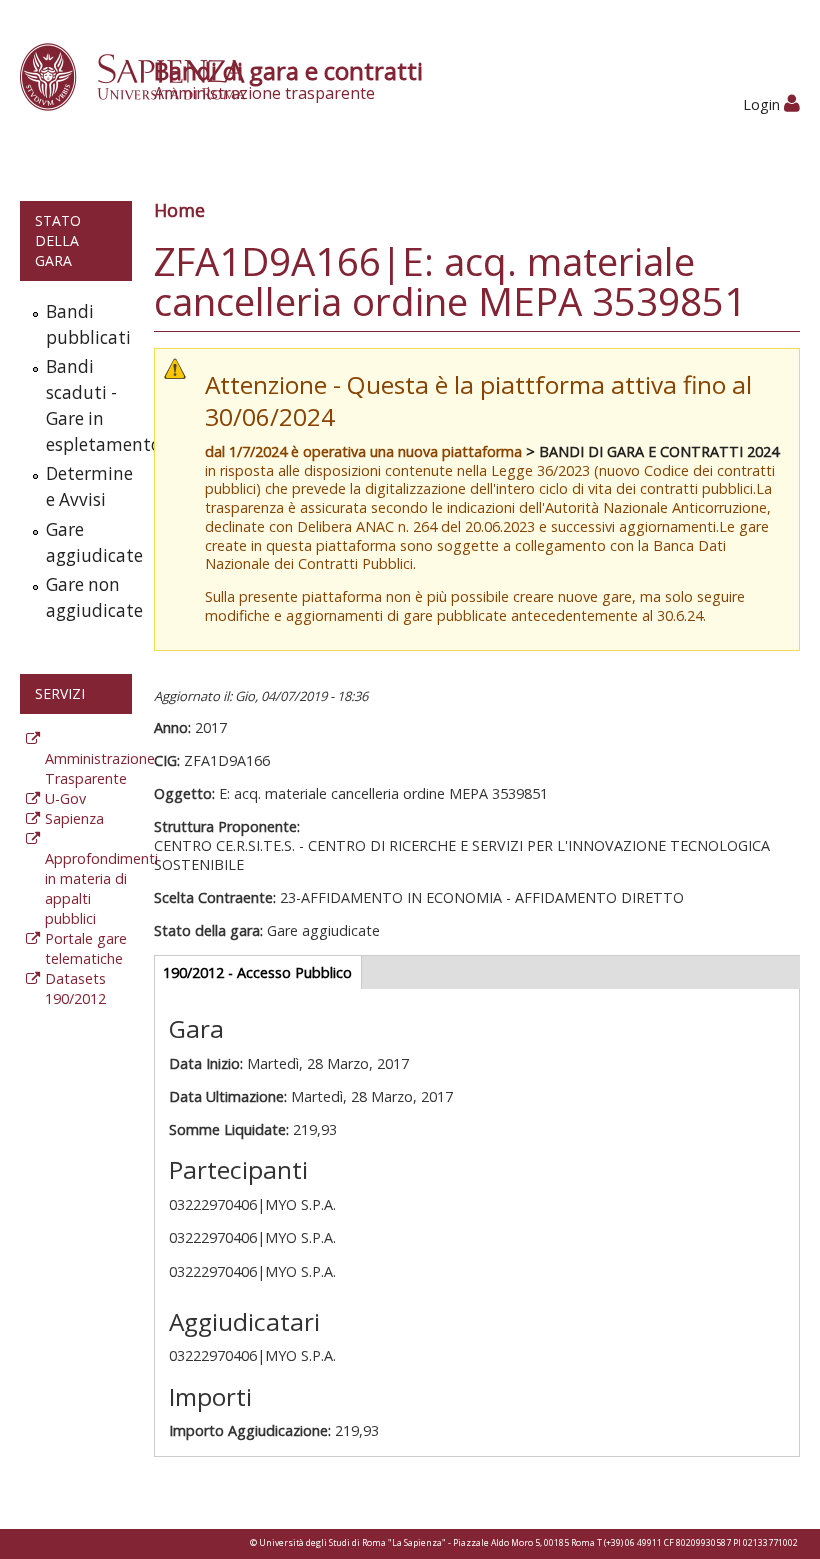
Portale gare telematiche (86, 948)
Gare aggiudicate (85, 542)
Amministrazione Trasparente (100, 768)
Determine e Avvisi (85, 486)
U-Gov (65, 798)
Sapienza (74, 818)
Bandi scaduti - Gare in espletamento (85, 405)
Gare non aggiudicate (85, 597)
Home (179, 210)
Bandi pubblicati (85, 324)
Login (763, 104)
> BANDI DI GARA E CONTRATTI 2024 (652, 451)
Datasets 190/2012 (75, 988)
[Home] (143, 75)
